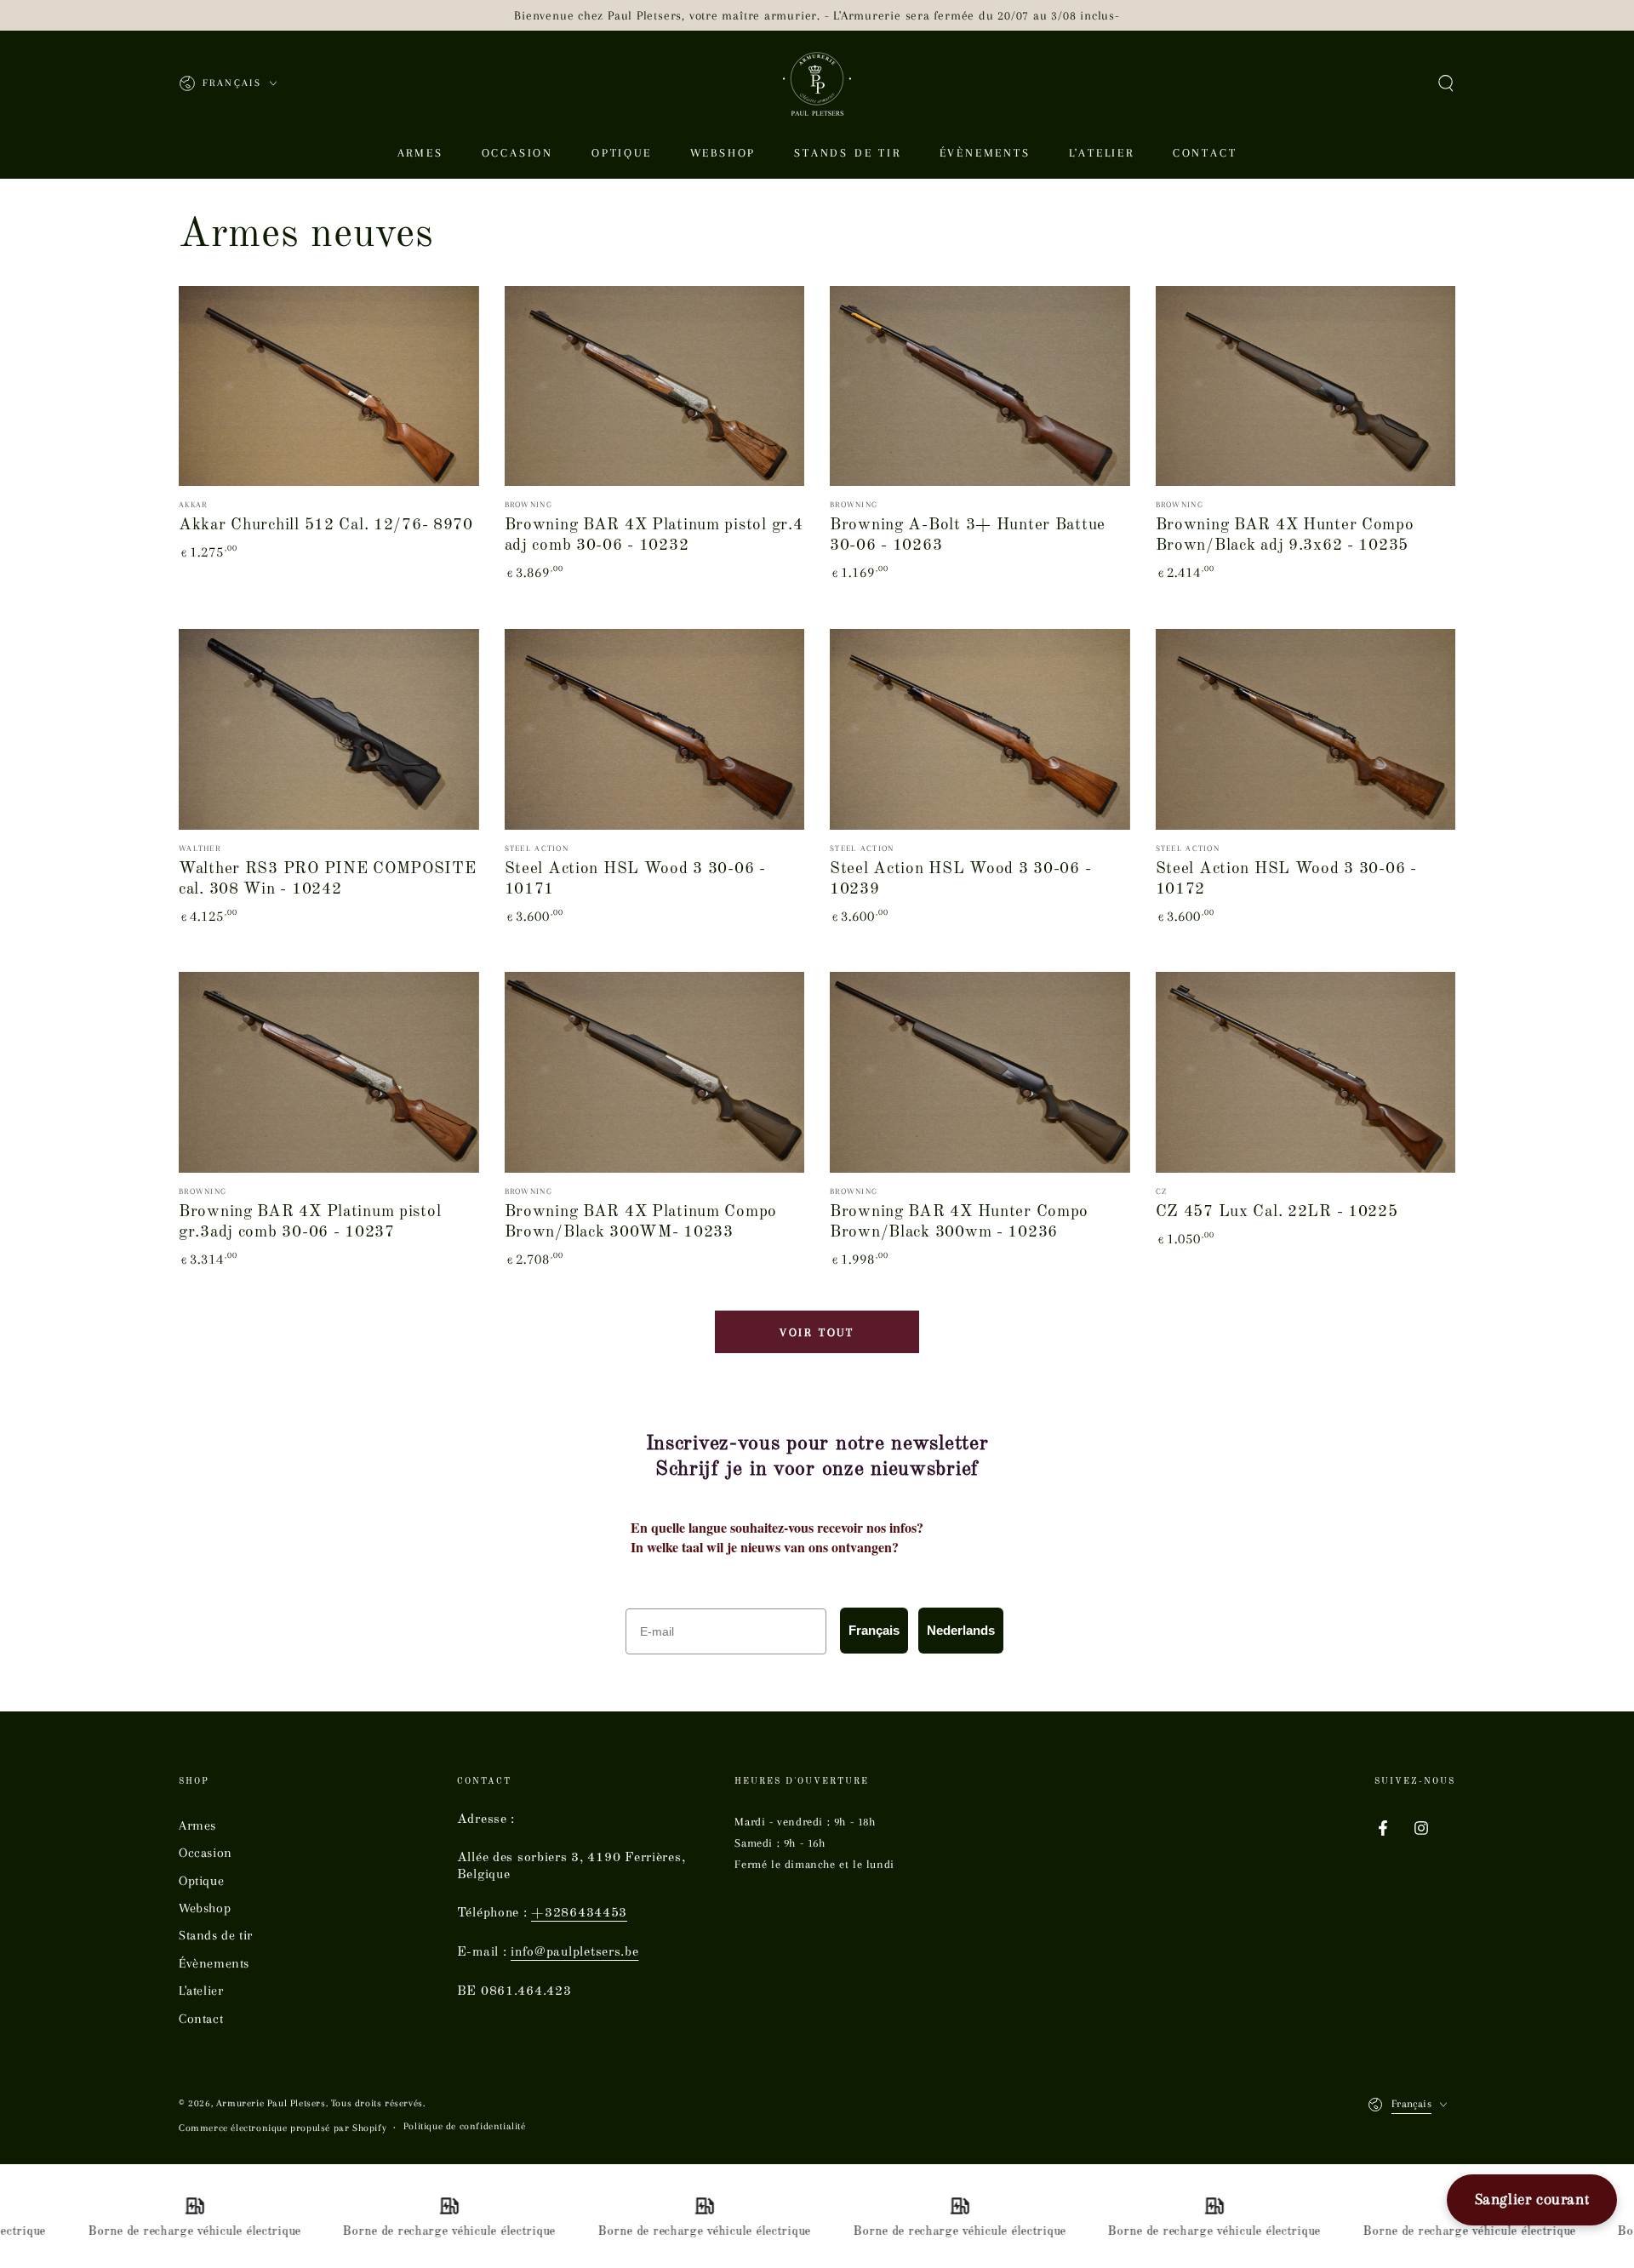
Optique (201, 1881)
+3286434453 (579, 1913)
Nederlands (961, 1630)
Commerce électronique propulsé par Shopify (283, 2128)
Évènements (214, 1963)
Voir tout (817, 1332)
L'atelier (201, 1991)
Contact (201, 2019)
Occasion (206, 1853)
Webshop (205, 1908)
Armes (197, 1825)
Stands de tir (216, 1935)
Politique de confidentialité (465, 2126)
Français (874, 1630)
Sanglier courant (1532, 2199)
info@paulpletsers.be (574, 1952)
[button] (1446, 83)
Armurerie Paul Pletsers (271, 2103)
